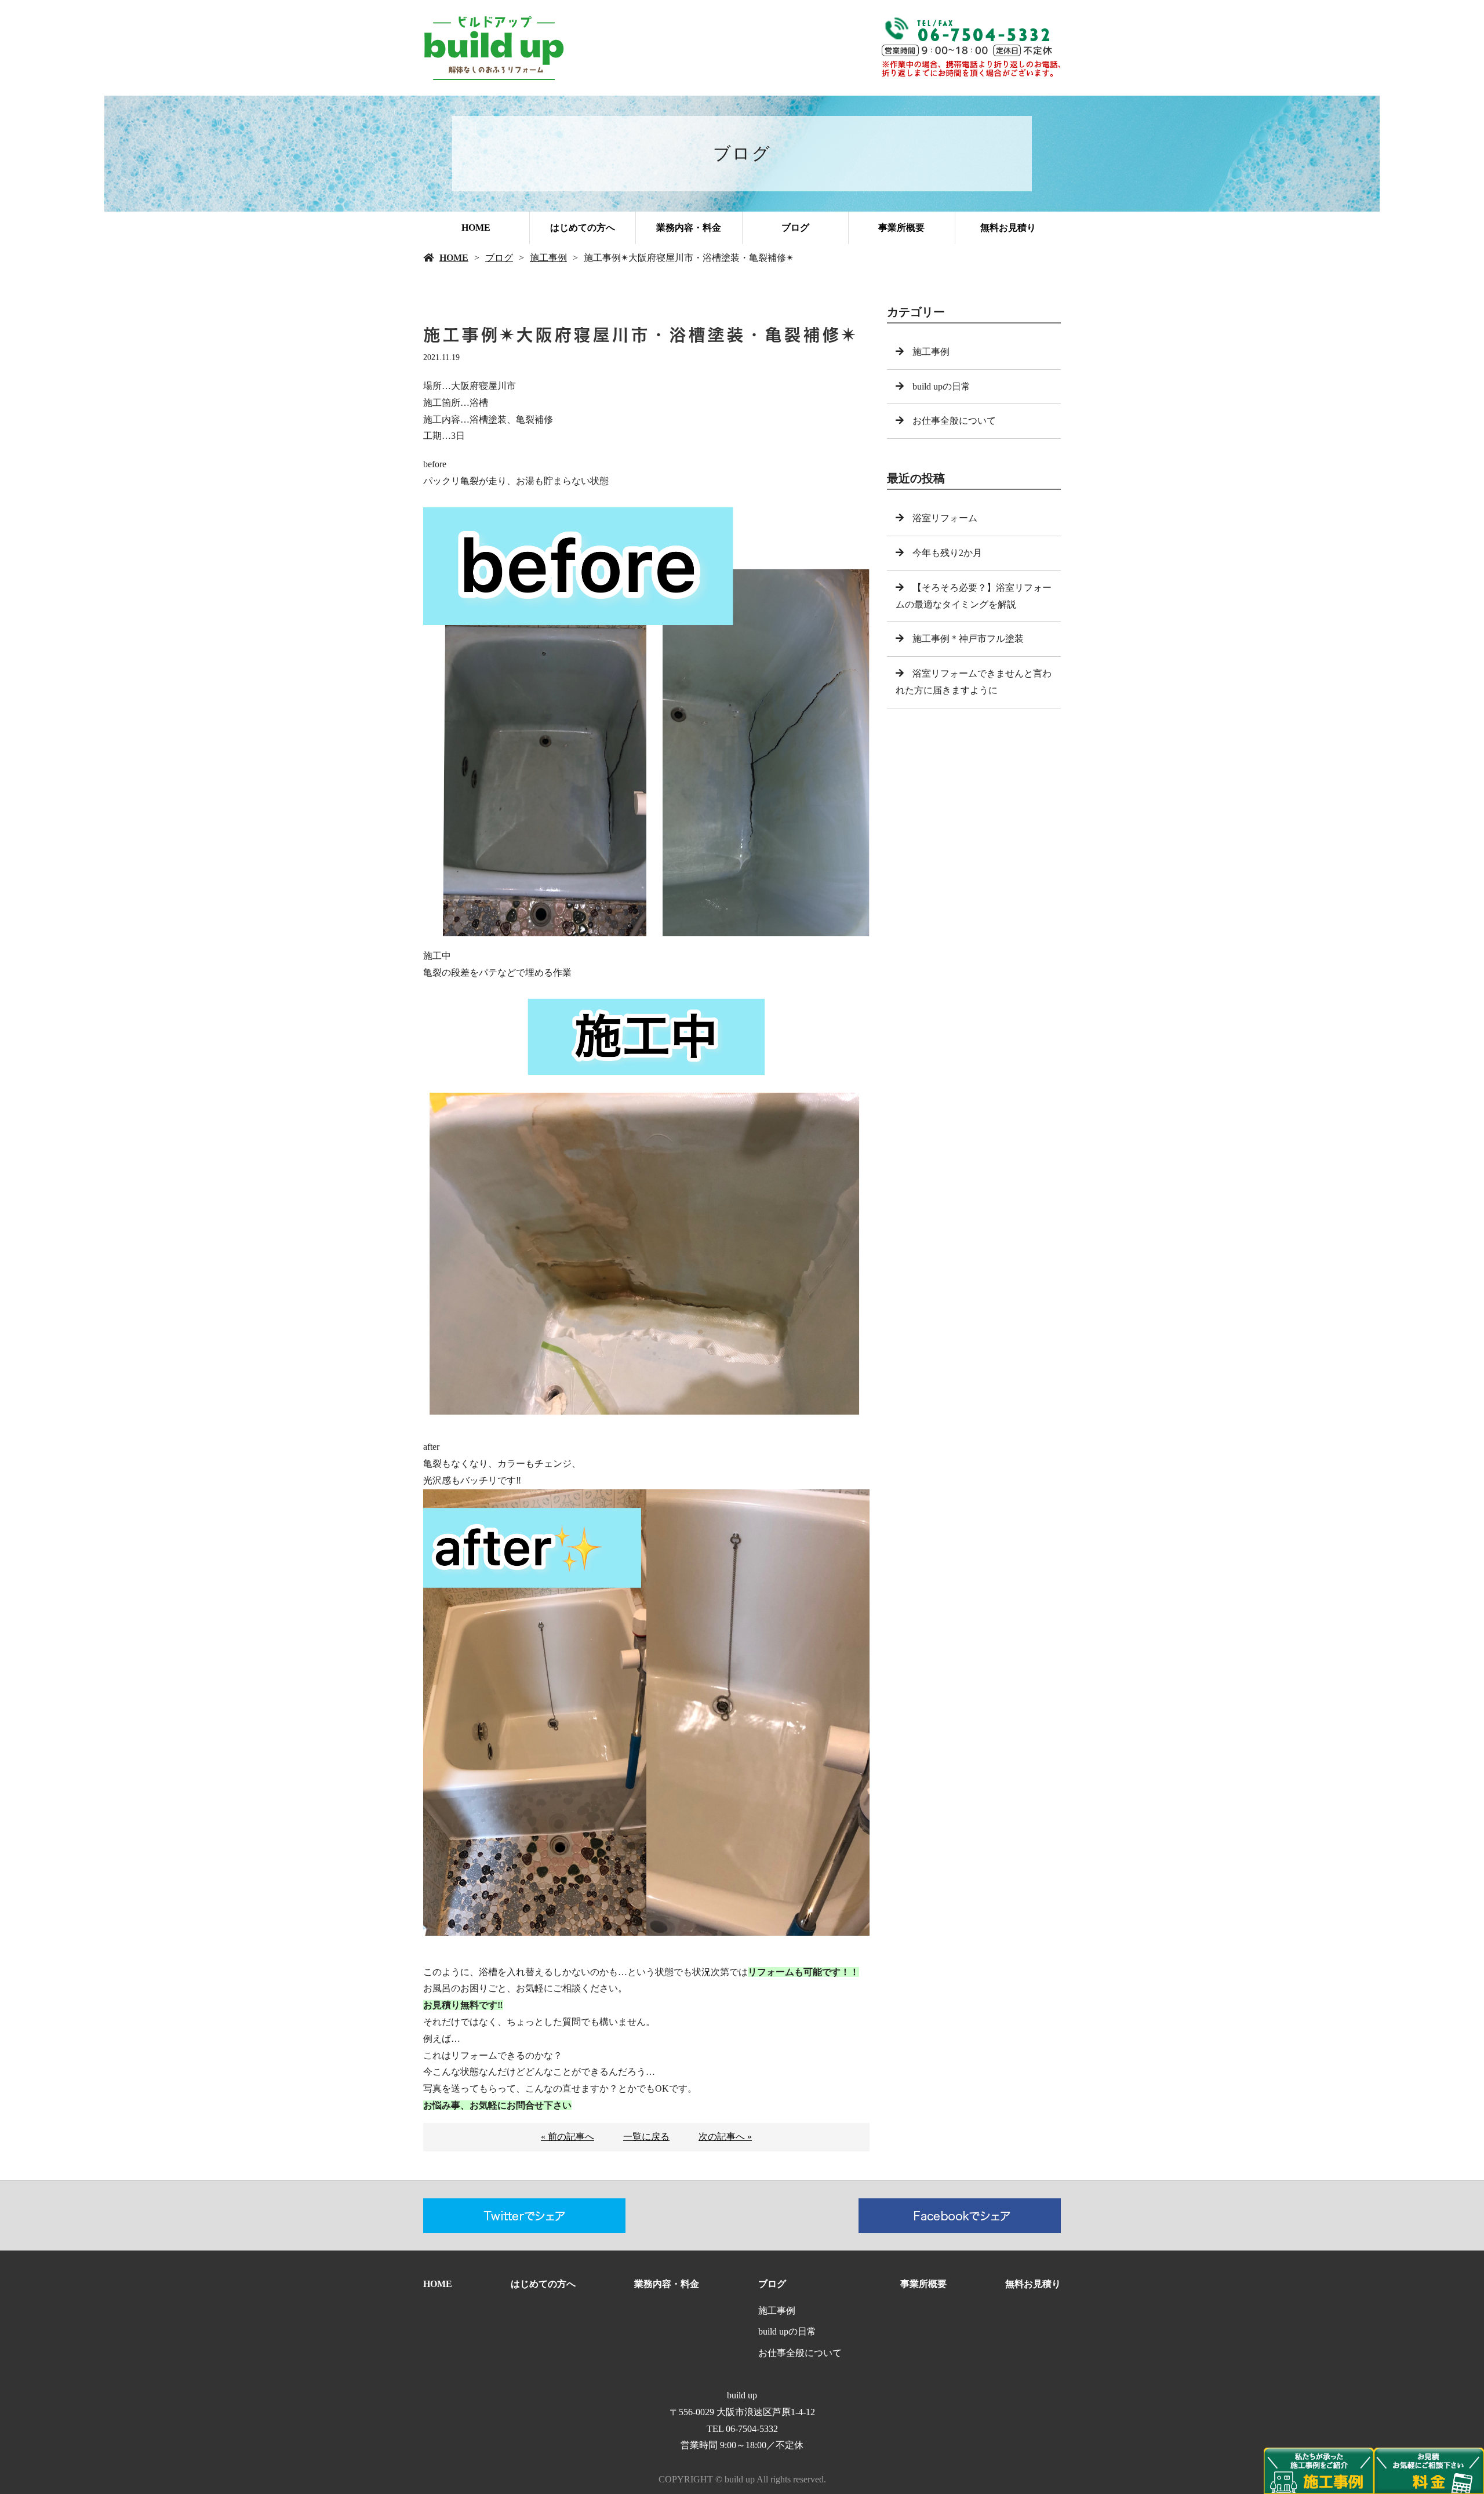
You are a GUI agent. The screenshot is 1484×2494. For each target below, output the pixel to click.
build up (742, 2395)
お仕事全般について (954, 421)
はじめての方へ (583, 228)
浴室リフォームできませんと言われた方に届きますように (974, 682)
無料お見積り (1008, 228)
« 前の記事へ (568, 2137)
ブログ (795, 228)
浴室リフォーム (945, 518)
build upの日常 (941, 386)
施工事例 (548, 258)
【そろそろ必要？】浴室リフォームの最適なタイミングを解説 (974, 596)
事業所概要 (901, 228)
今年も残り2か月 (952, 553)
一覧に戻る (646, 2137)
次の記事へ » (725, 2137)
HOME (476, 228)
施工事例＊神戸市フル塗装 (968, 639)
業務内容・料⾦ (689, 228)
